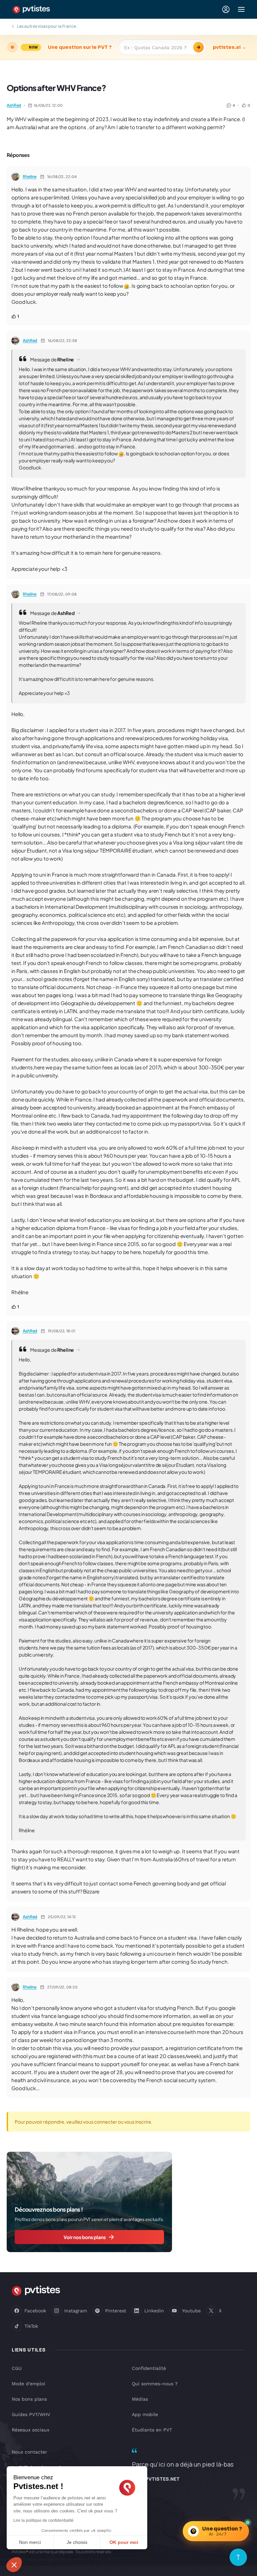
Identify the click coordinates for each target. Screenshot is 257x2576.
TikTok (31, 2326)
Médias (140, 2399)
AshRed (14, 105)
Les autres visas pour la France (47, 26)
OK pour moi (124, 2542)
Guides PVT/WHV (31, 2414)
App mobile (145, 2414)
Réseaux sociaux (30, 2430)
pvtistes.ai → (230, 47)
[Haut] (238, 2557)
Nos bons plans (29, 2399)
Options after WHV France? (56, 88)
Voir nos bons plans (85, 2237)
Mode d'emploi (28, 2384)
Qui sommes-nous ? (155, 2384)
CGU (17, 2368)
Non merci (30, 2542)
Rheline (30, 176)
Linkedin (154, 2311)
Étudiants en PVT (152, 2430)
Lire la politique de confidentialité (44, 2520)
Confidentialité (149, 2368)
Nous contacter (29, 2452)
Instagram (76, 2311)
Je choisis (77, 2542)
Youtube (191, 2311)
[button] (14, 2565)
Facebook (35, 2311)
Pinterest (116, 2311)
